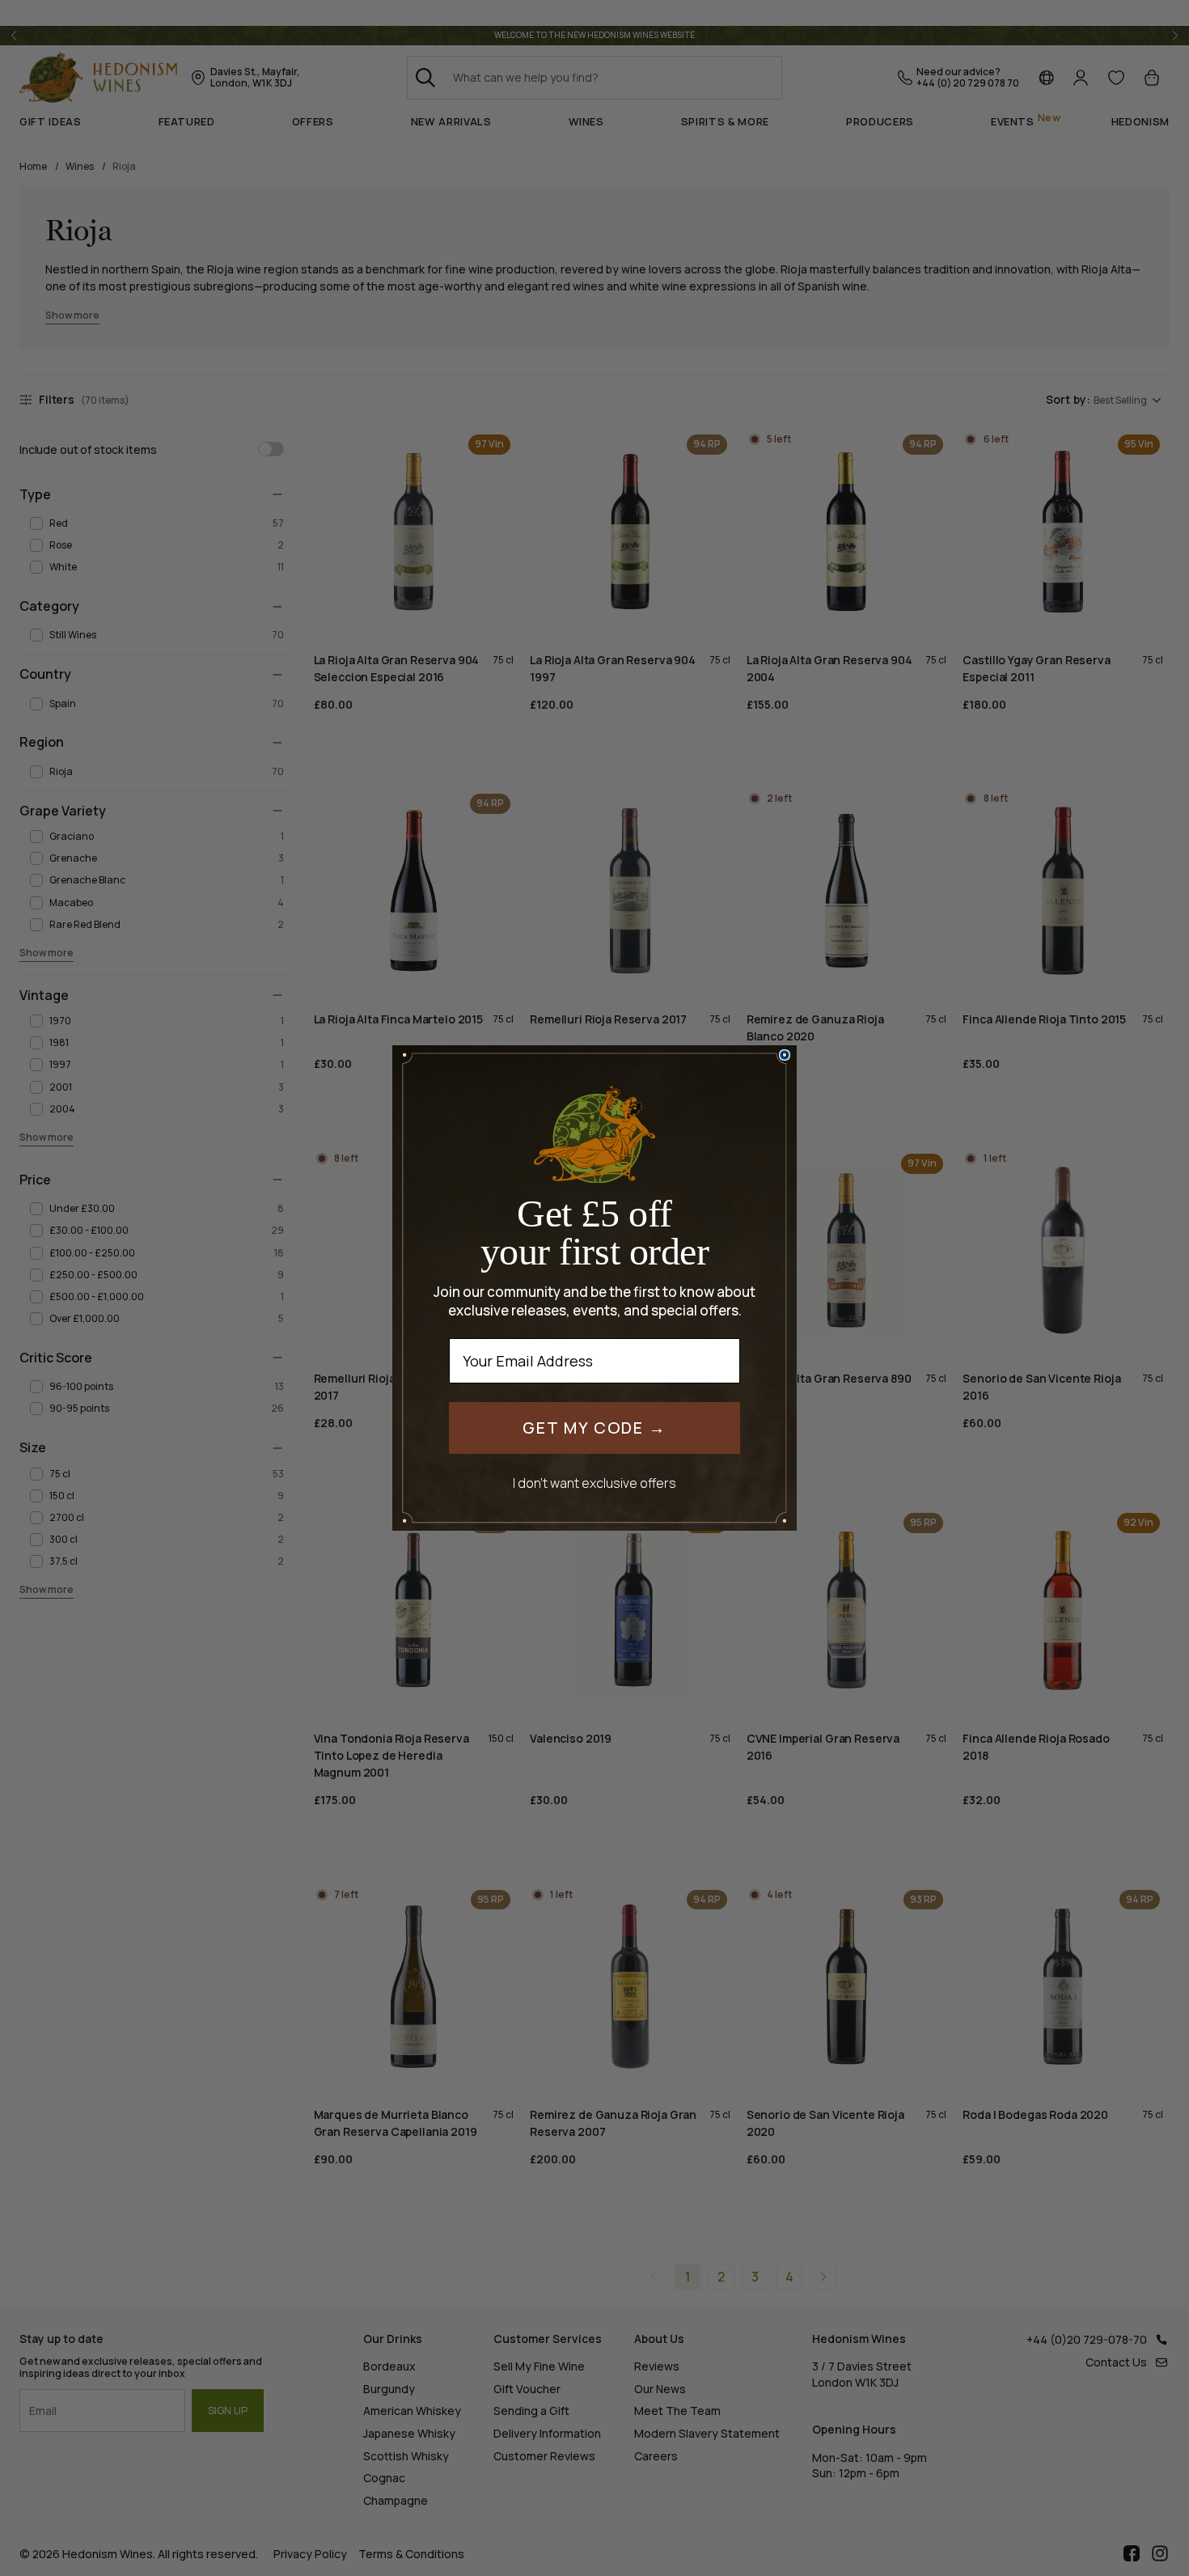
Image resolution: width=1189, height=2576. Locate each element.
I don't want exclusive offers (594, 1483)
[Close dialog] (785, 1055)
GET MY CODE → (594, 1428)
